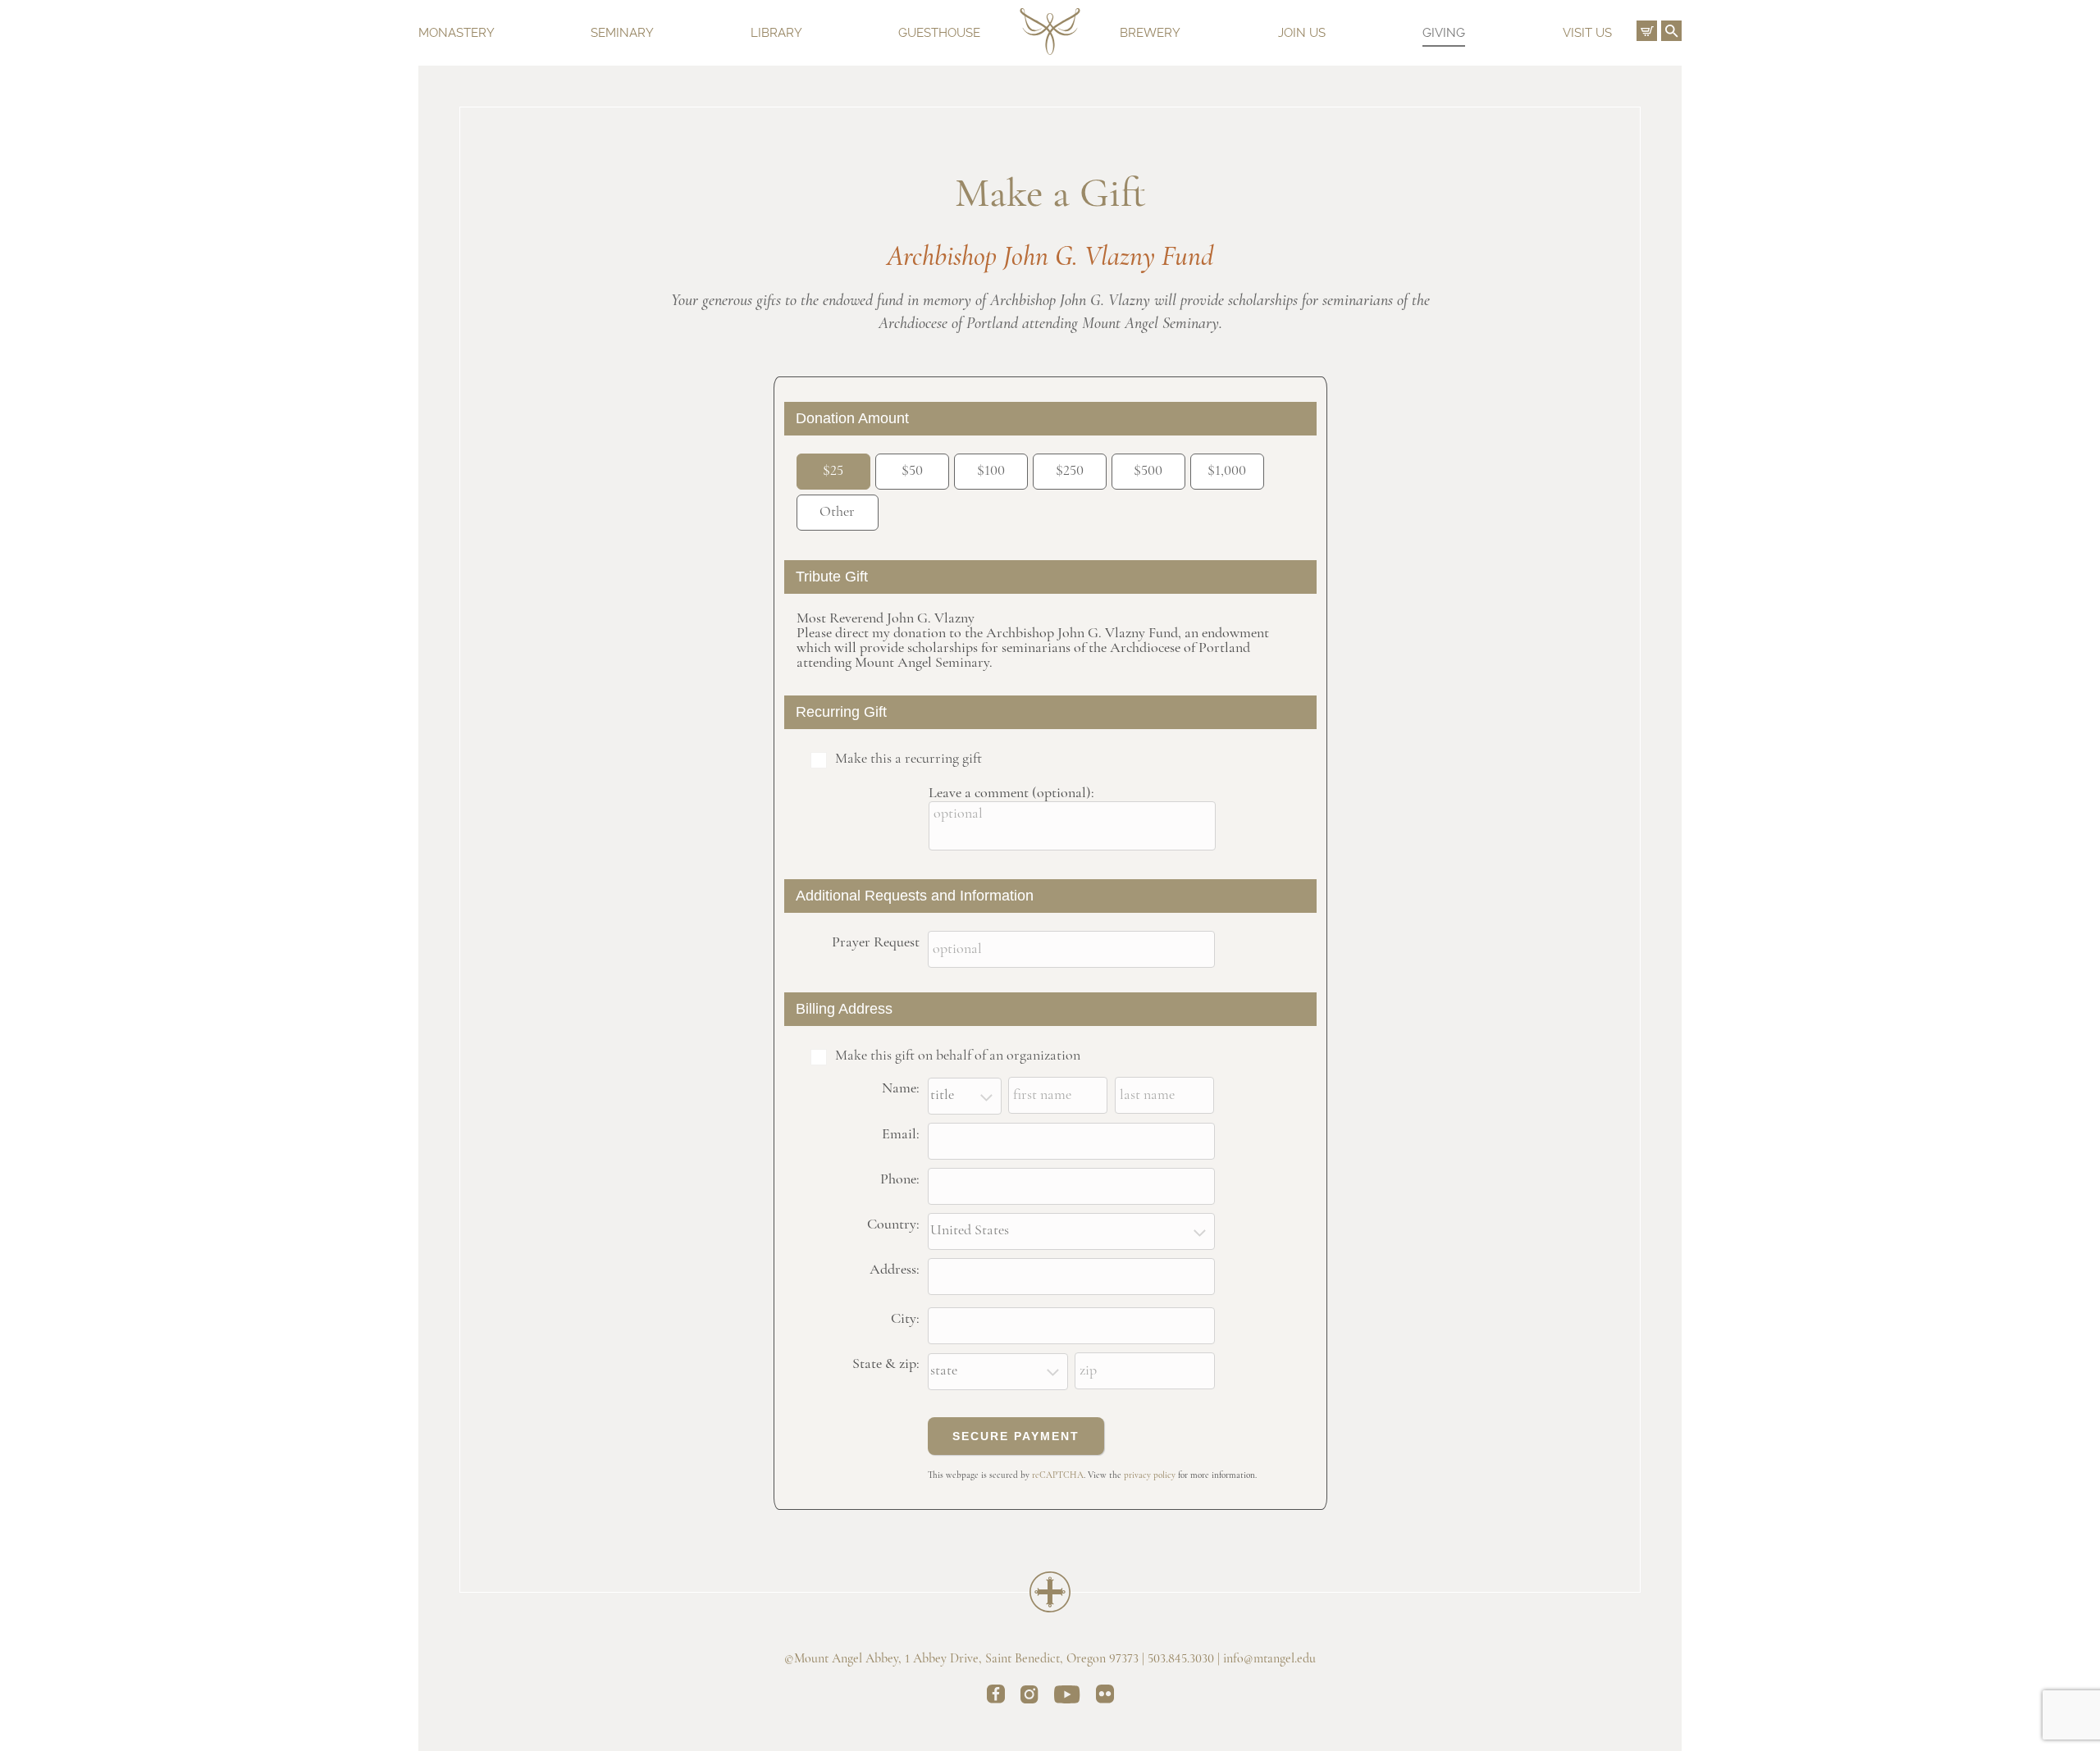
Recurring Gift (841, 712)
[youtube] (1067, 1697)
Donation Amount (852, 418)
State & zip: (886, 1365)
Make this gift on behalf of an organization (958, 1056)
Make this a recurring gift (908, 759)
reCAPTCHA (1058, 1476)
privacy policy (1150, 1476)
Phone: (900, 1180)
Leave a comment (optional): (1011, 794)
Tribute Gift (832, 577)
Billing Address (844, 1009)
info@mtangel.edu (1269, 1659)
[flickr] (1105, 1697)
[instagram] (1029, 1697)
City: (905, 1320)
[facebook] (996, 1697)
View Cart (1647, 31)
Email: (901, 1135)
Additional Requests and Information (915, 896)
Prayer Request (876, 943)
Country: (893, 1225)
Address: (895, 1270)
